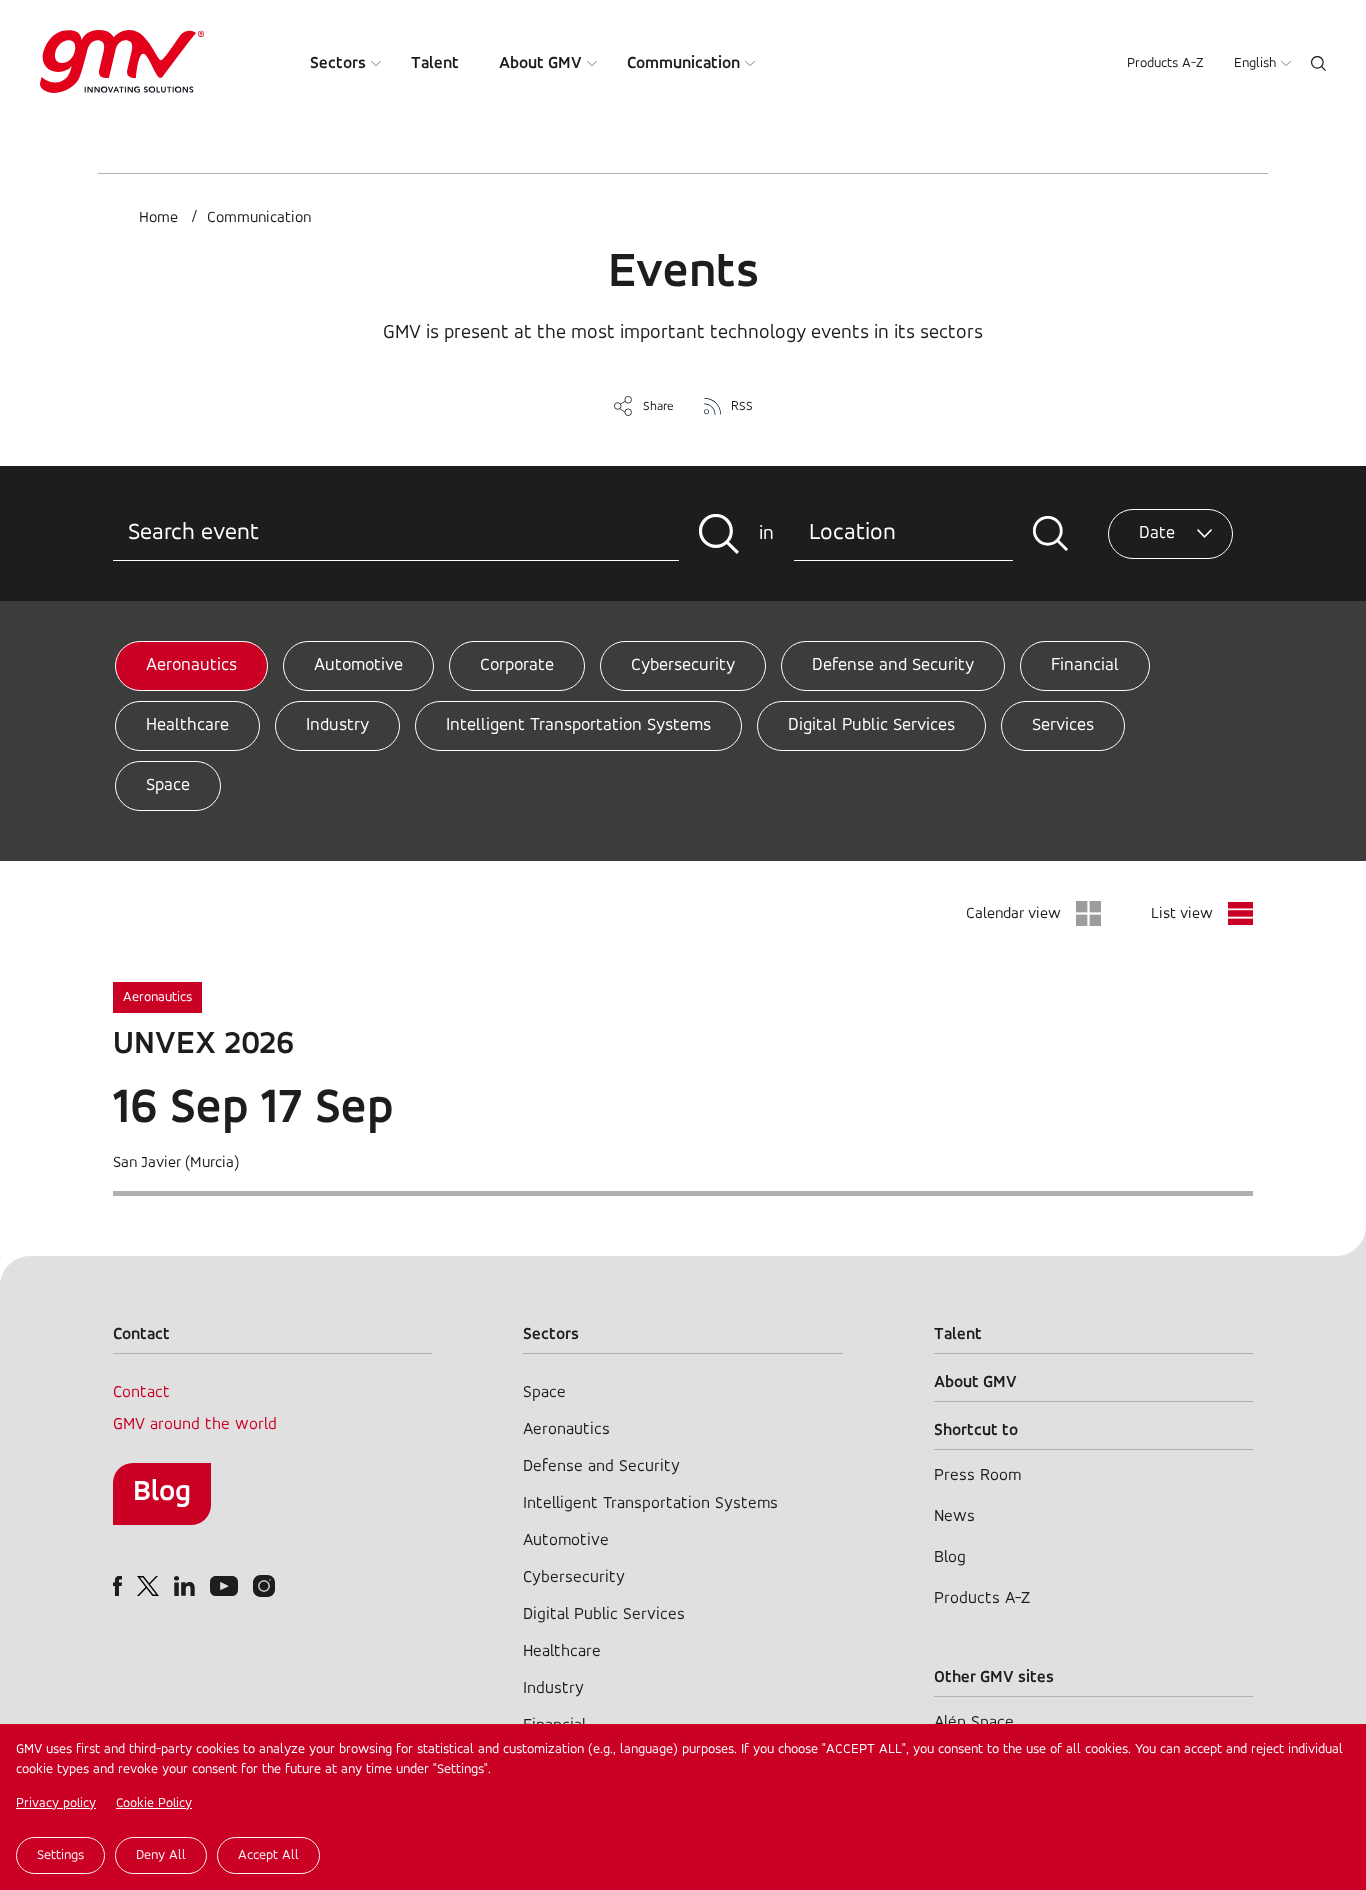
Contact (141, 1392)
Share (658, 406)
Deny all (161, 1855)
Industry (337, 726)
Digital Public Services (871, 726)
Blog (162, 1492)
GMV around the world (195, 1424)
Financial (1085, 666)
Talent (435, 63)
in (766, 534)
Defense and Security (893, 666)
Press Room (977, 1475)
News (954, 1516)
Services (1063, 726)
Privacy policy (56, 1803)
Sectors (338, 63)
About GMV (540, 63)
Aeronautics (191, 666)
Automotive (358, 666)
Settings (60, 1855)
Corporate (517, 666)
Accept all (268, 1855)
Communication (683, 63)
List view (1182, 914)
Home (158, 218)
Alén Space (974, 1722)
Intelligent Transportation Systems (578, 726)
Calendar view (1013, 914)
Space (168, 786)
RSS (742, 406)
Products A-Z (1165, 63)
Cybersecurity (683, 666)
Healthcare (187, 726)
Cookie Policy (154, 1803)
